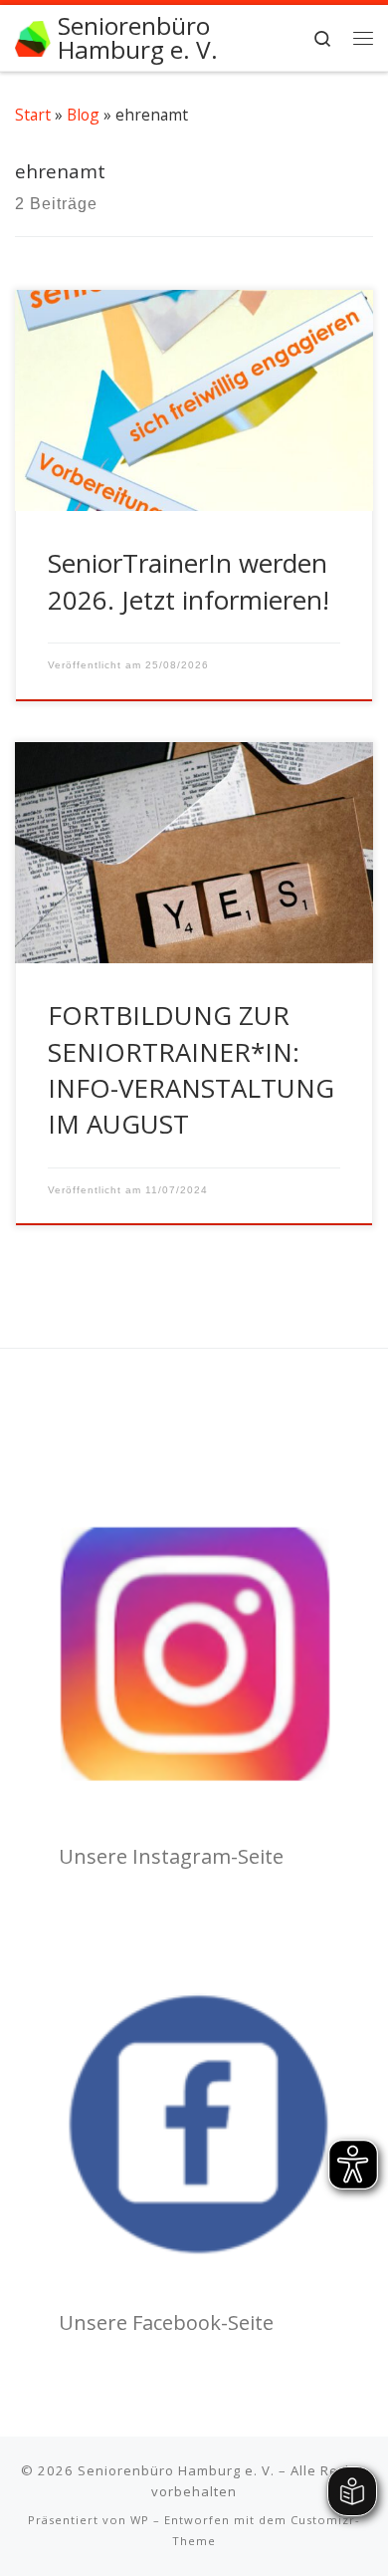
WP (140, 2520)
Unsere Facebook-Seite (166, 2322)
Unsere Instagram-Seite (171, 1856)
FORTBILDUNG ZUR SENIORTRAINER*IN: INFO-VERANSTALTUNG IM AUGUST (191, 1069)
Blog (83, 115)
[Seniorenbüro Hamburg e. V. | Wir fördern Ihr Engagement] (33, 36)
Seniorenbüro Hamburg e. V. (176, 2470)
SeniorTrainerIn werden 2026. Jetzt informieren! (189, 581)
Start (33, 115)
